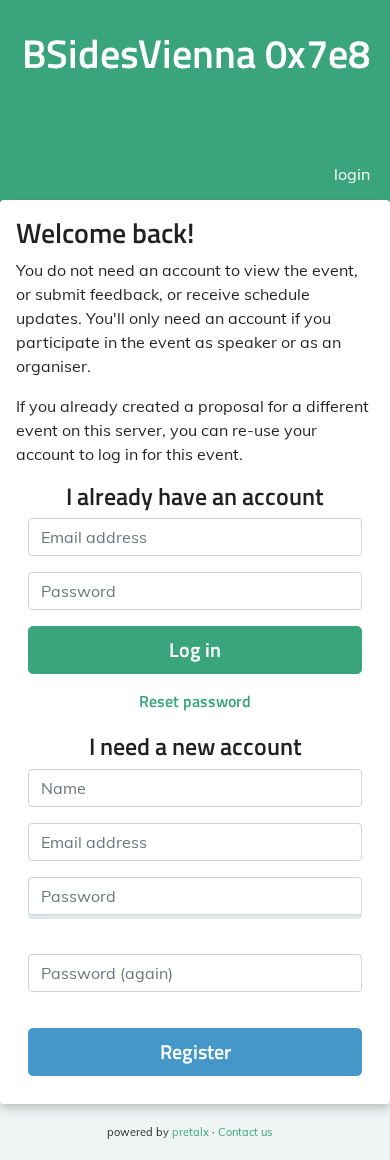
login (352, 174)
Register (195, 1051)
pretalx (190, 1132)
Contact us (245, 1132)
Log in (195, 649)
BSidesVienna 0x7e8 (196, 53)
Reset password (195, 701)
